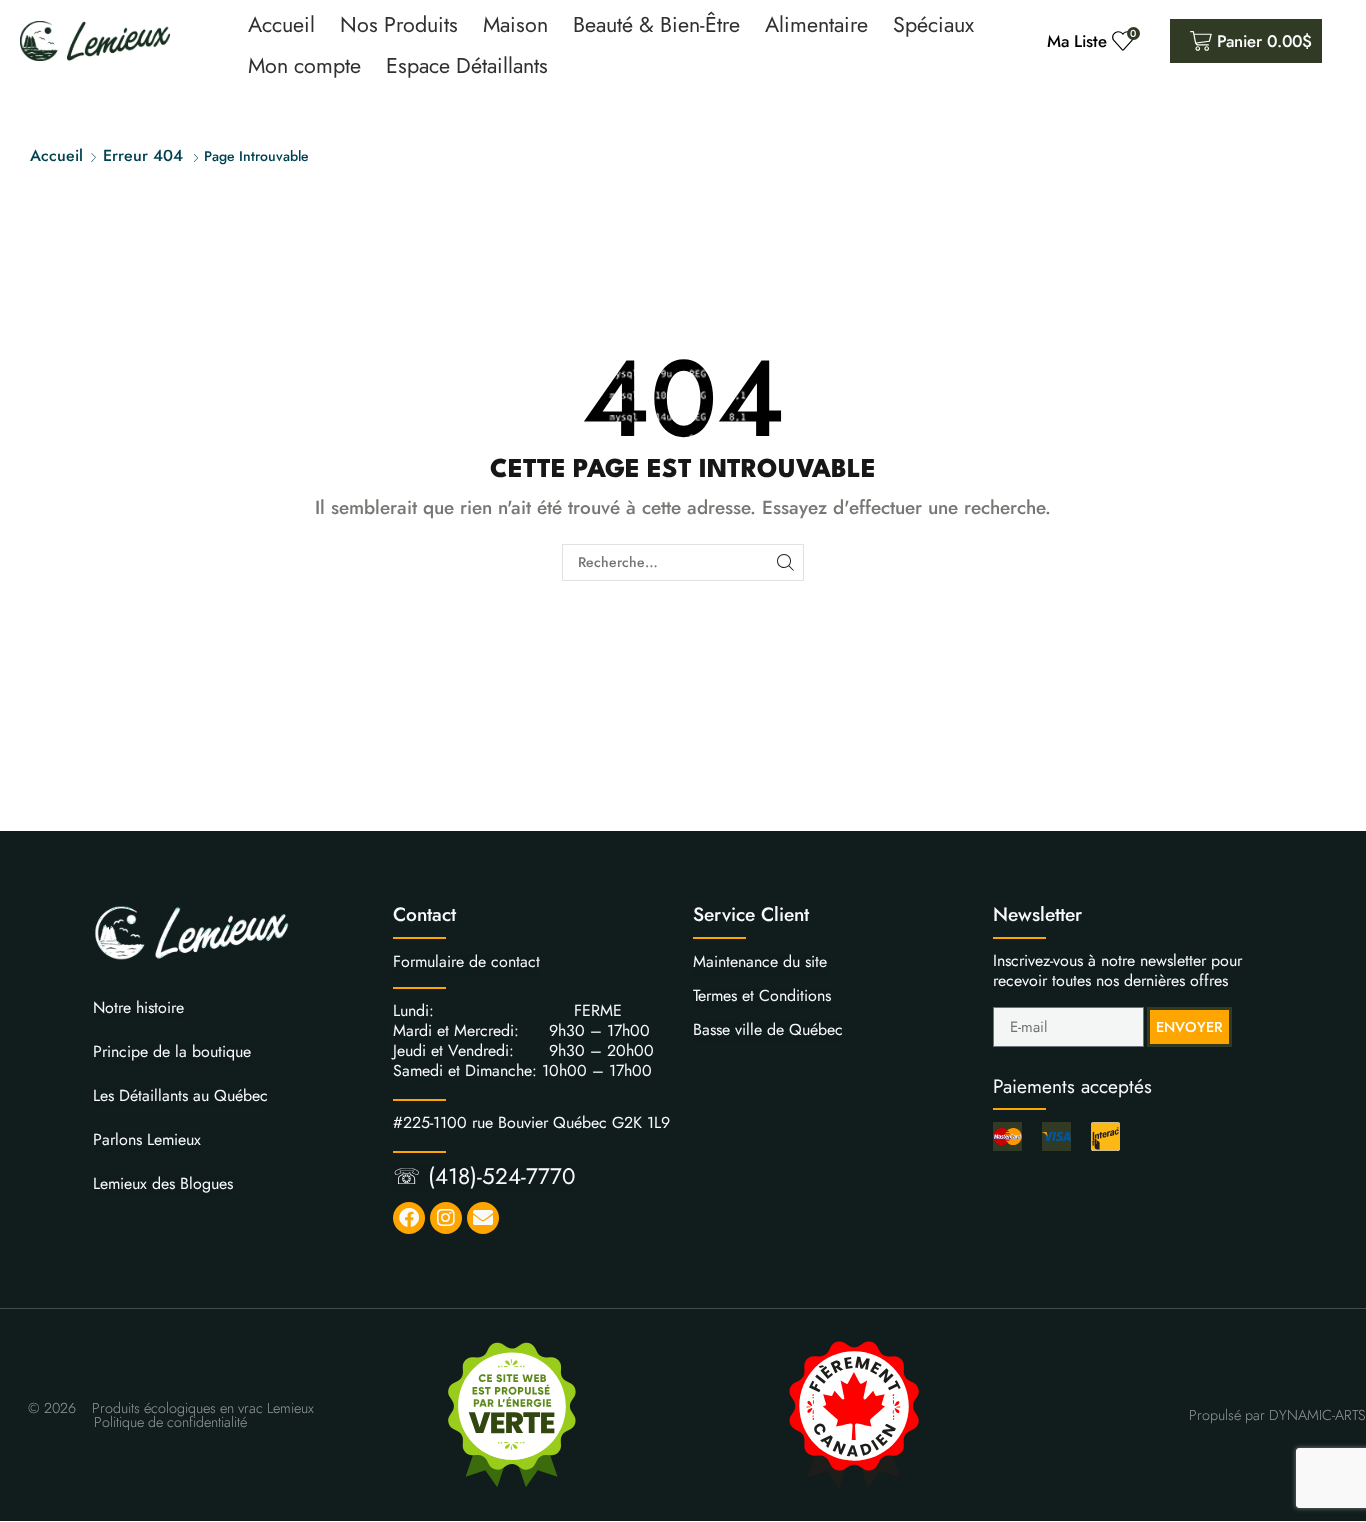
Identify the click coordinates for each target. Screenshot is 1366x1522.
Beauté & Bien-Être (656, 24)
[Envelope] (483, 1218)
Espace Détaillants (467, 65)
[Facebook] (409, 1218)
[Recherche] (785, 562)
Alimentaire (816, 24)
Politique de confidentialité (170, 1422)
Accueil (281, 24)
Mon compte (304, 65)
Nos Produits (399, 24)
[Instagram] (446, 1218)
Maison (515, 24)
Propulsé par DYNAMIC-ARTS (1277, 1415)
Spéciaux (933, 24)
